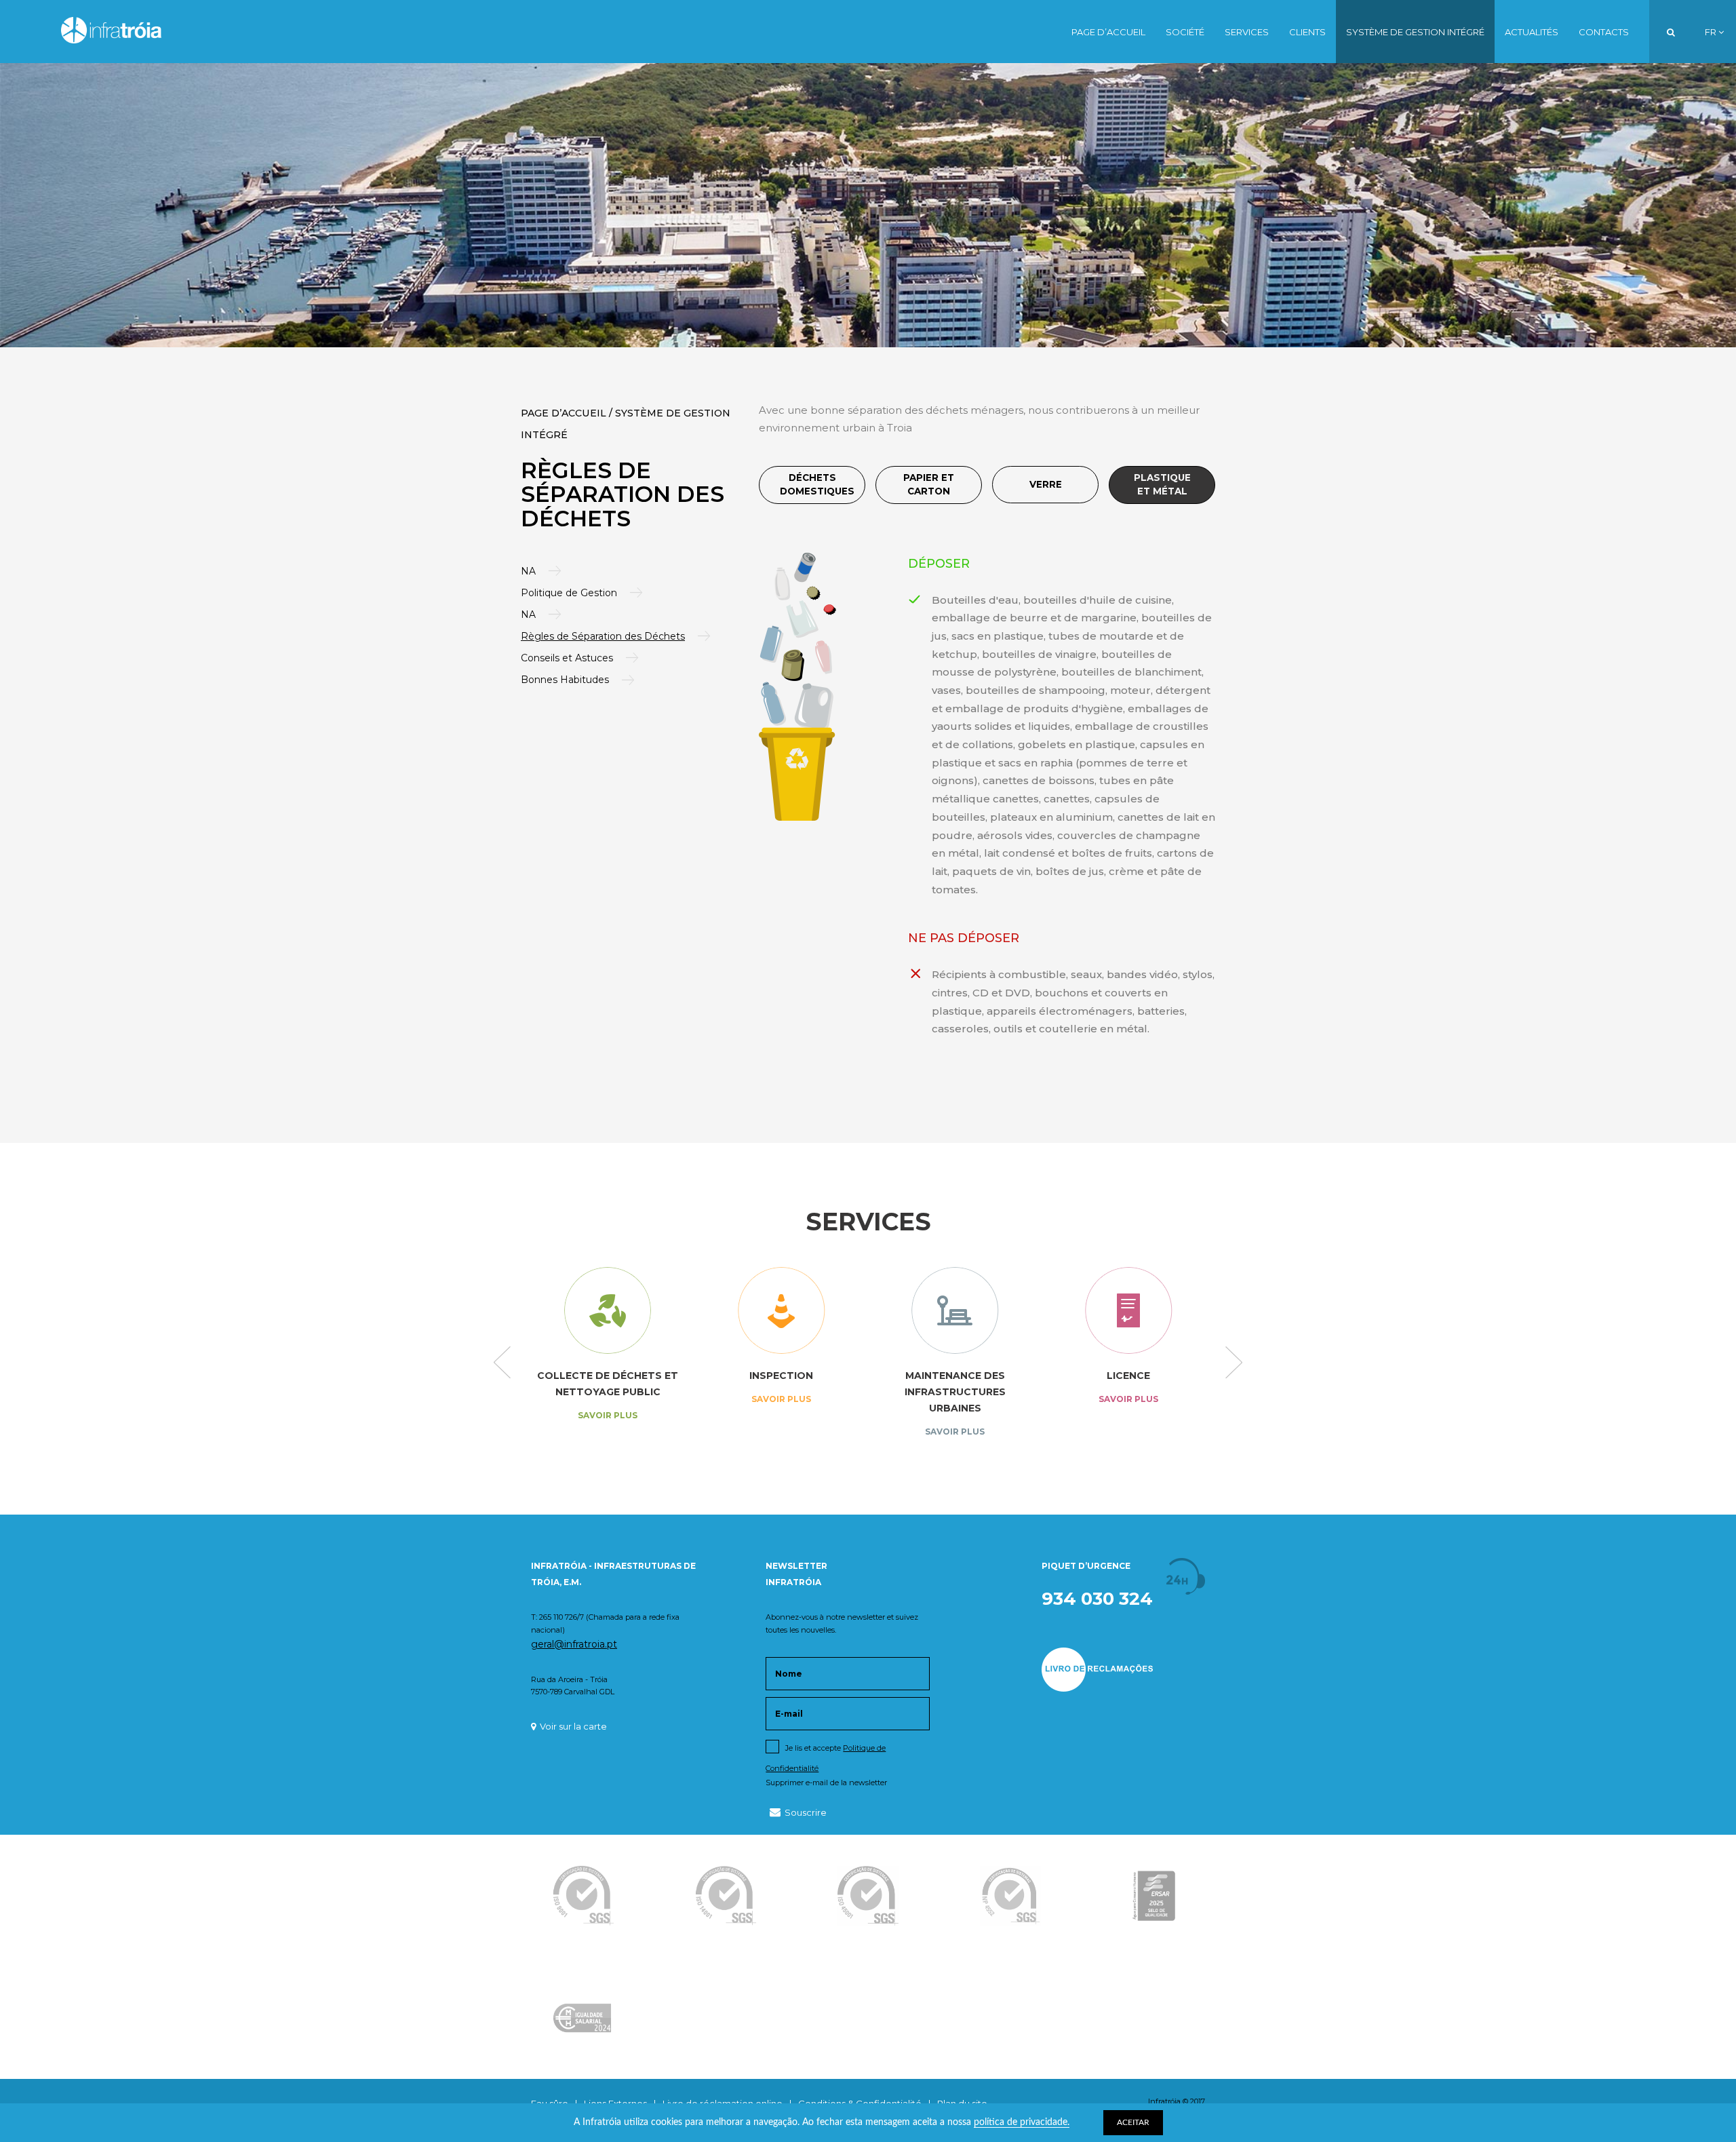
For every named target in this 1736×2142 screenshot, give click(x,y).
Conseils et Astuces (567, 658)
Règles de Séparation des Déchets (603, 636)
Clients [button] (1307, 32)
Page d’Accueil (1108, 32)
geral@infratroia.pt (574, 1644)
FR (1712, 32)
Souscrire (806, 1812)
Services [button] (1247, 32)
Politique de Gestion (569, 593)
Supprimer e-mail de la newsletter (826, 1783)
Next (1234, 1363)
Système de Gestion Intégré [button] (1415, 32)
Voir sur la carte (573, 1726)
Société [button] (1185, 32)
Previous (502, 1363)
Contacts (1604, 32)
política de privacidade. (1022, 2122)
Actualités (1532, 32)
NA (528, 571)
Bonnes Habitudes (565, 680)
